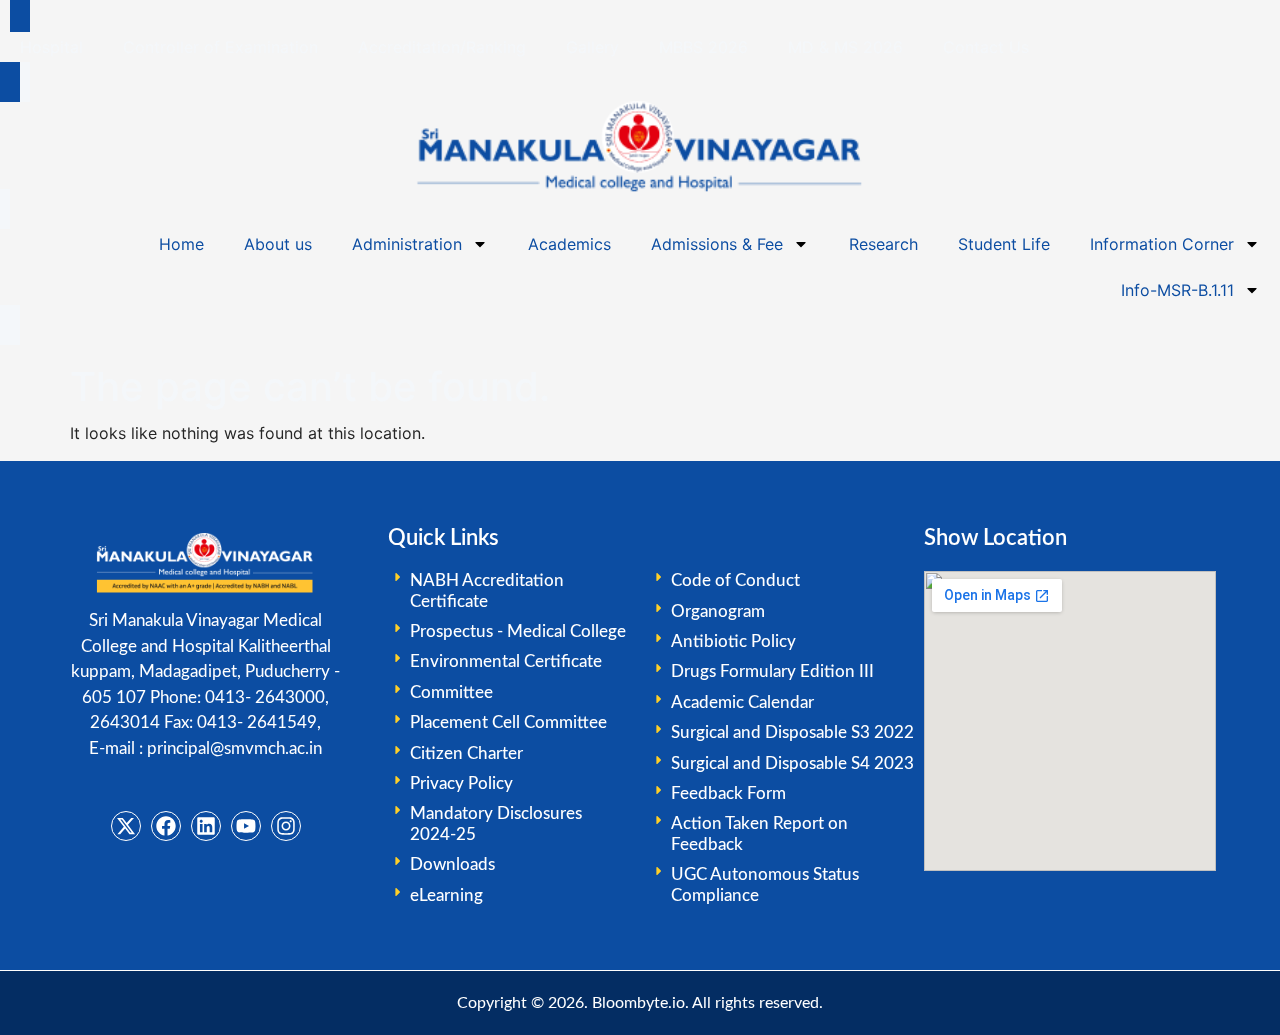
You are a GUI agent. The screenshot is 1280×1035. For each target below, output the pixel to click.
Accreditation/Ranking (442, 47)
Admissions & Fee (717, 244)
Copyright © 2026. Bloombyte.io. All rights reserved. (640, 1003)
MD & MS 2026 (845, 47)
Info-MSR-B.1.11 (1177, 290)
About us (278, 244)
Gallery (592, 47)
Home (181, 244)
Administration (407, 244)
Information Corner (1162, 244)
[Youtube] (246, 826)
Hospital (51, 47)
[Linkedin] (206, 826)
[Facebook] (166, 826)
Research (883, 244)
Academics (569, 244)
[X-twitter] (126, 826)
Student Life (1004, 244)
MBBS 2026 (703, 47)
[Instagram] (286, 826)
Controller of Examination (220, 47)
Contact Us (986, 47)
